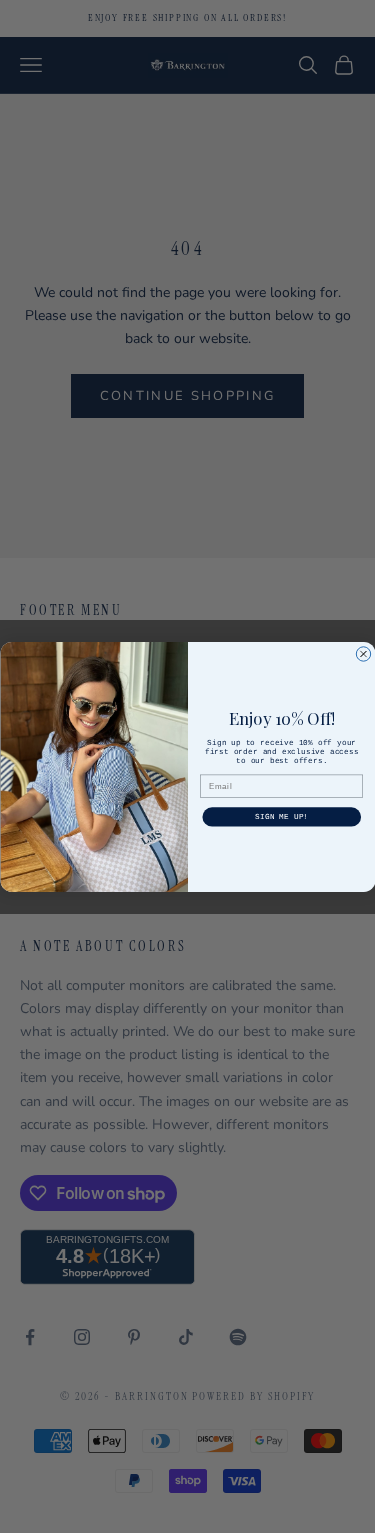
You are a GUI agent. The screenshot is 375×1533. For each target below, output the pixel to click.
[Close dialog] (363, 653)
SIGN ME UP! (281, 816)
